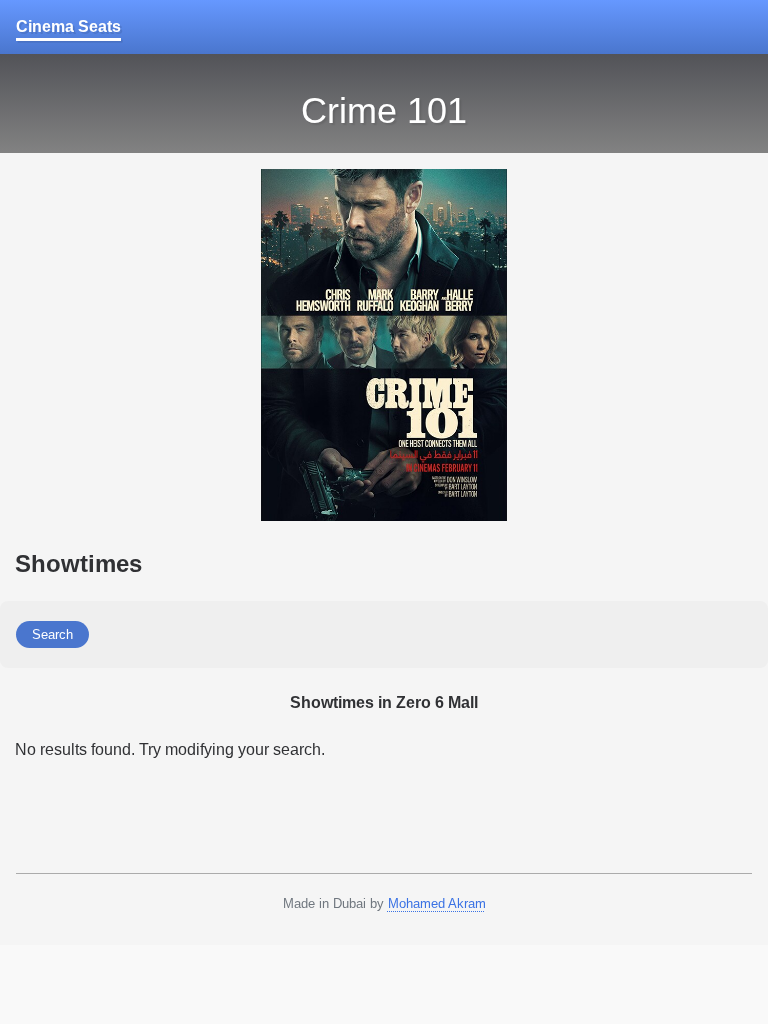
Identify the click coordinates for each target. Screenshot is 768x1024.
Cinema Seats (68, 26)
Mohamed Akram (437, 903)
